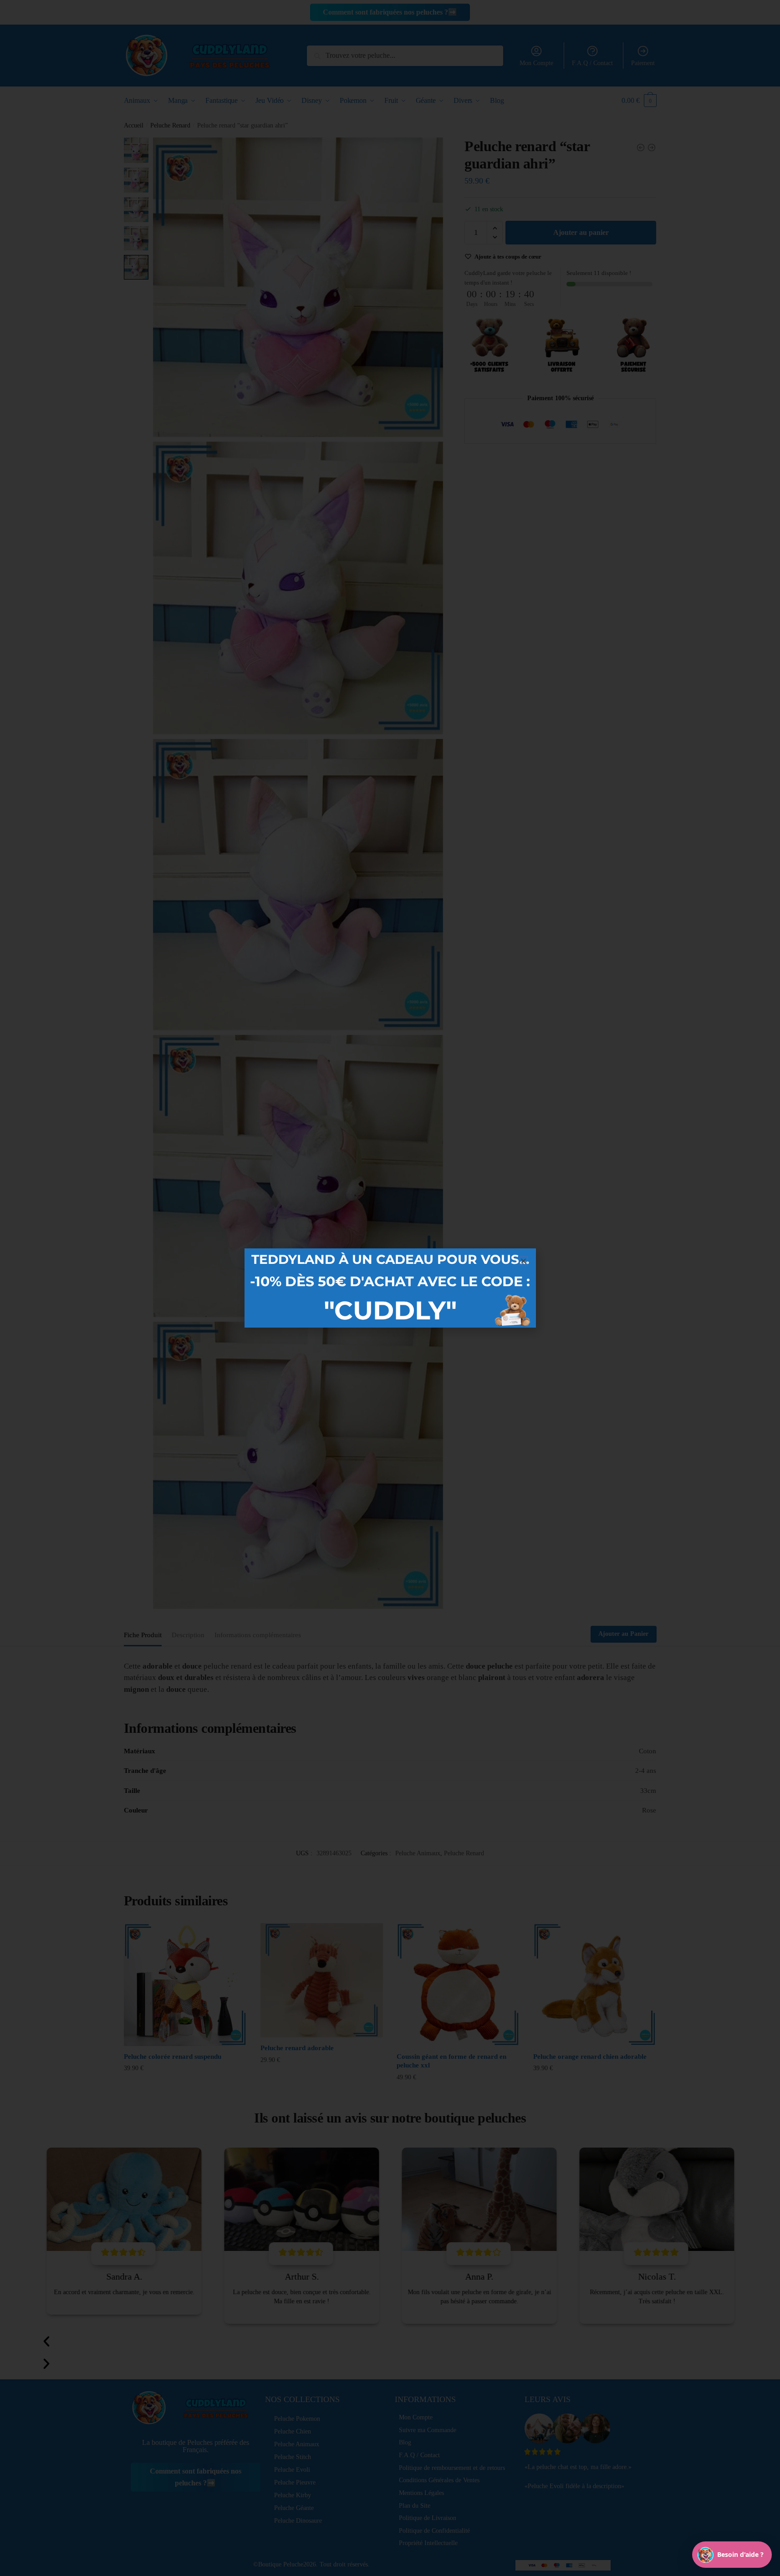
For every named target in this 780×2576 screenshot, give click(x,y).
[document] (390, 1288)
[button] (523, 1261)
